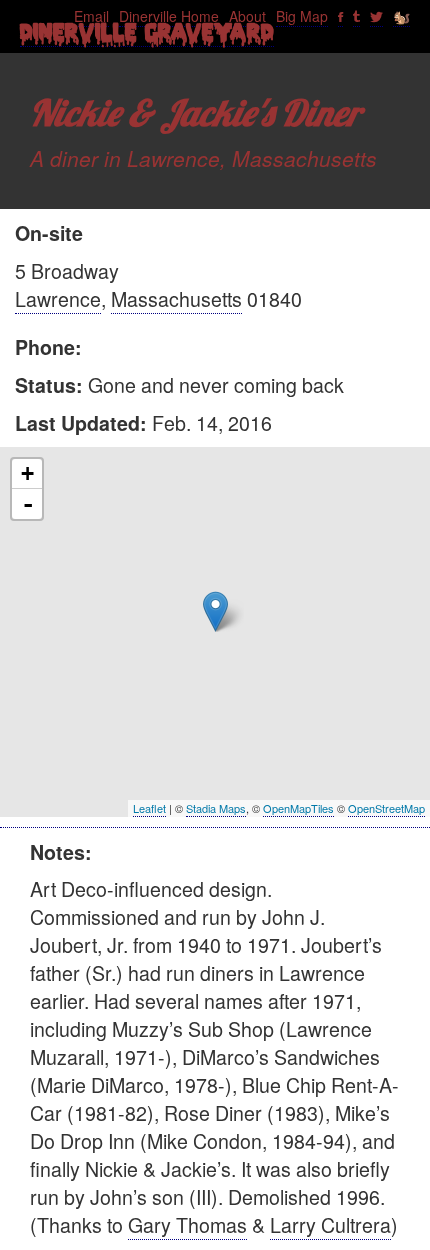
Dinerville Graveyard (147, 37)
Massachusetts (176, 298)
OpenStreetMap (386, 808)
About (247, 16)
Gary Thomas (187, 1224)
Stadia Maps (216, 808)
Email (91, 16)
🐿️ (401, 16)
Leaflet (149, 808)
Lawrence (58, 298)
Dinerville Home (169, 16)
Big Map (302, 16)
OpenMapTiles (298, 808)
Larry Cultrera (330, 1224)
